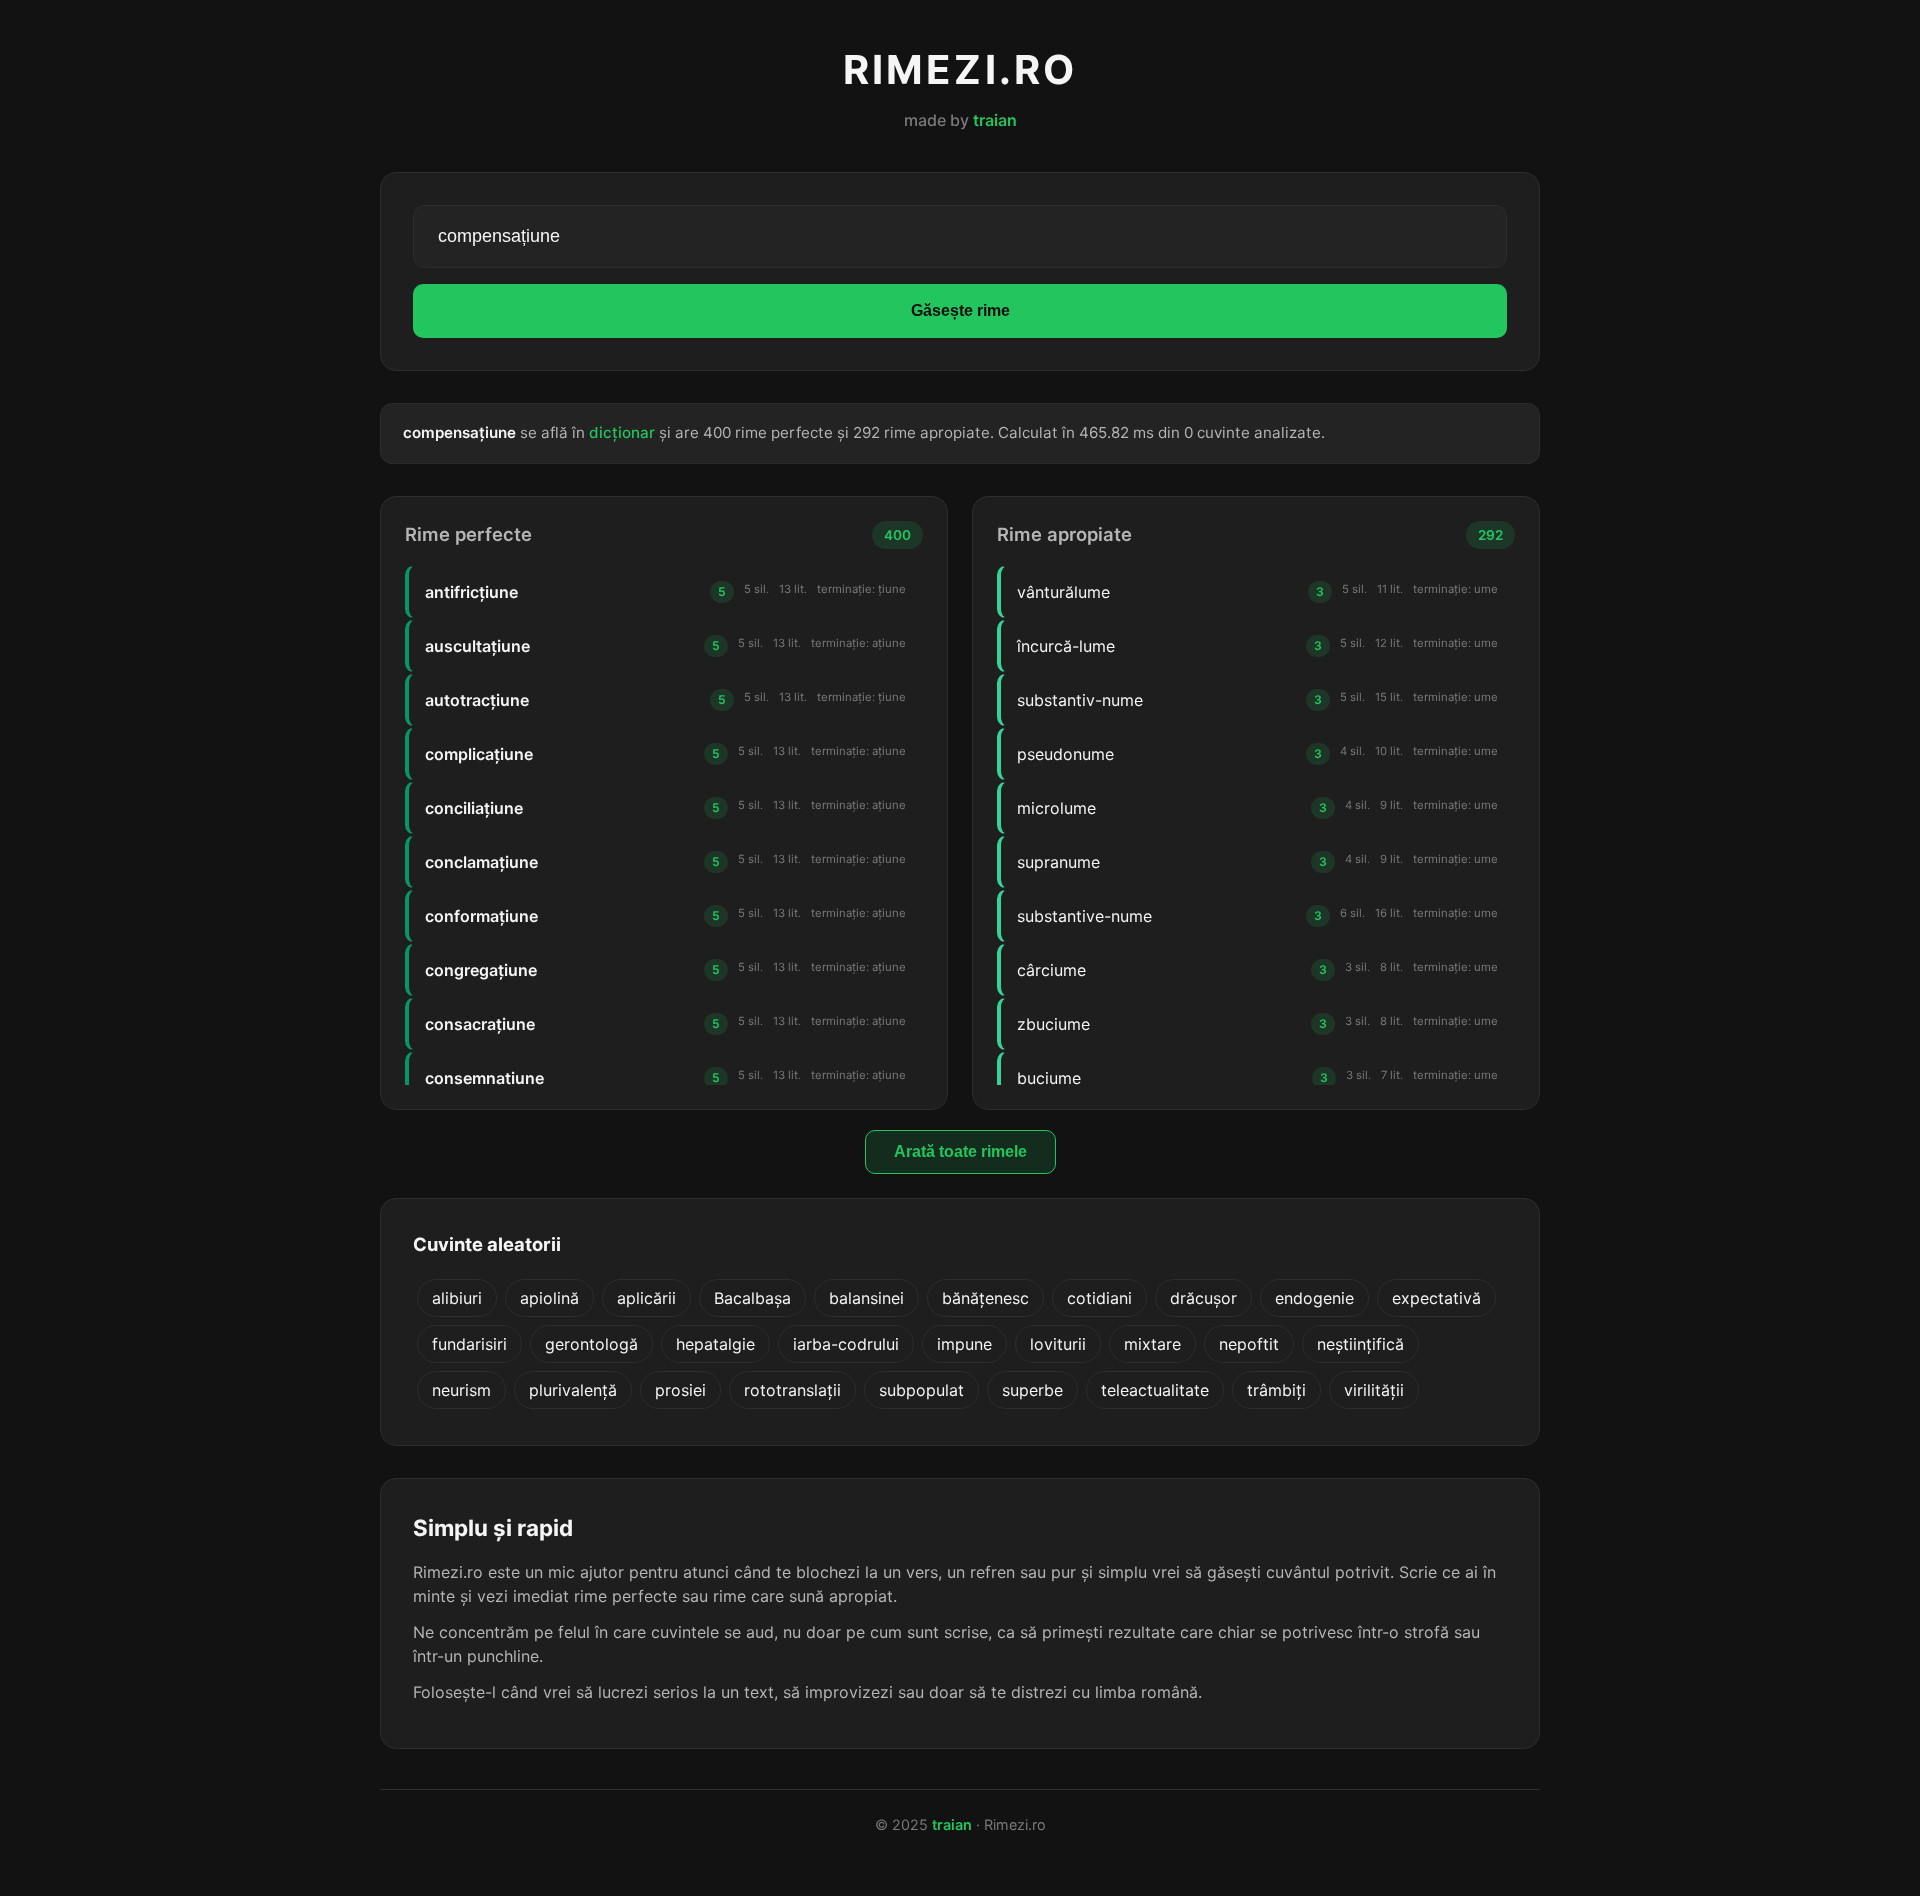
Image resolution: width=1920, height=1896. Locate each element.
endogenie (1314, 1298)
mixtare (1152, 1344)
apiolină (549, 1298)
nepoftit (1249, 1344)
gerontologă (591, 1344)
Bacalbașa (752, 1298)
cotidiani (1099, 1298)
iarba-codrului (846, 1344)
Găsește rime (960, 310)
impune (964, 1344)
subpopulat (921, 1390)
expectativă (1436, 1298)
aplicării (646, 1298)
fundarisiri (469, 1344)
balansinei (866, 1298)
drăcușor (1203, 1298)
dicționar (622, 432)
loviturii (1058, 1344)
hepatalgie (715, 1344)
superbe (1032, 1390)
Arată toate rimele (960, 1151)
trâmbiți (1276, 1390)
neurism (461, 1390)
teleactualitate (1155, 1390)
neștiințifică (1360, 1344)
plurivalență (573, 1390)
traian (995, 120)
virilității (1374, 1390)
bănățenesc (985, 1298)
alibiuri (457, 1298)
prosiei (680, 1390)
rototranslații (792, 1390)
